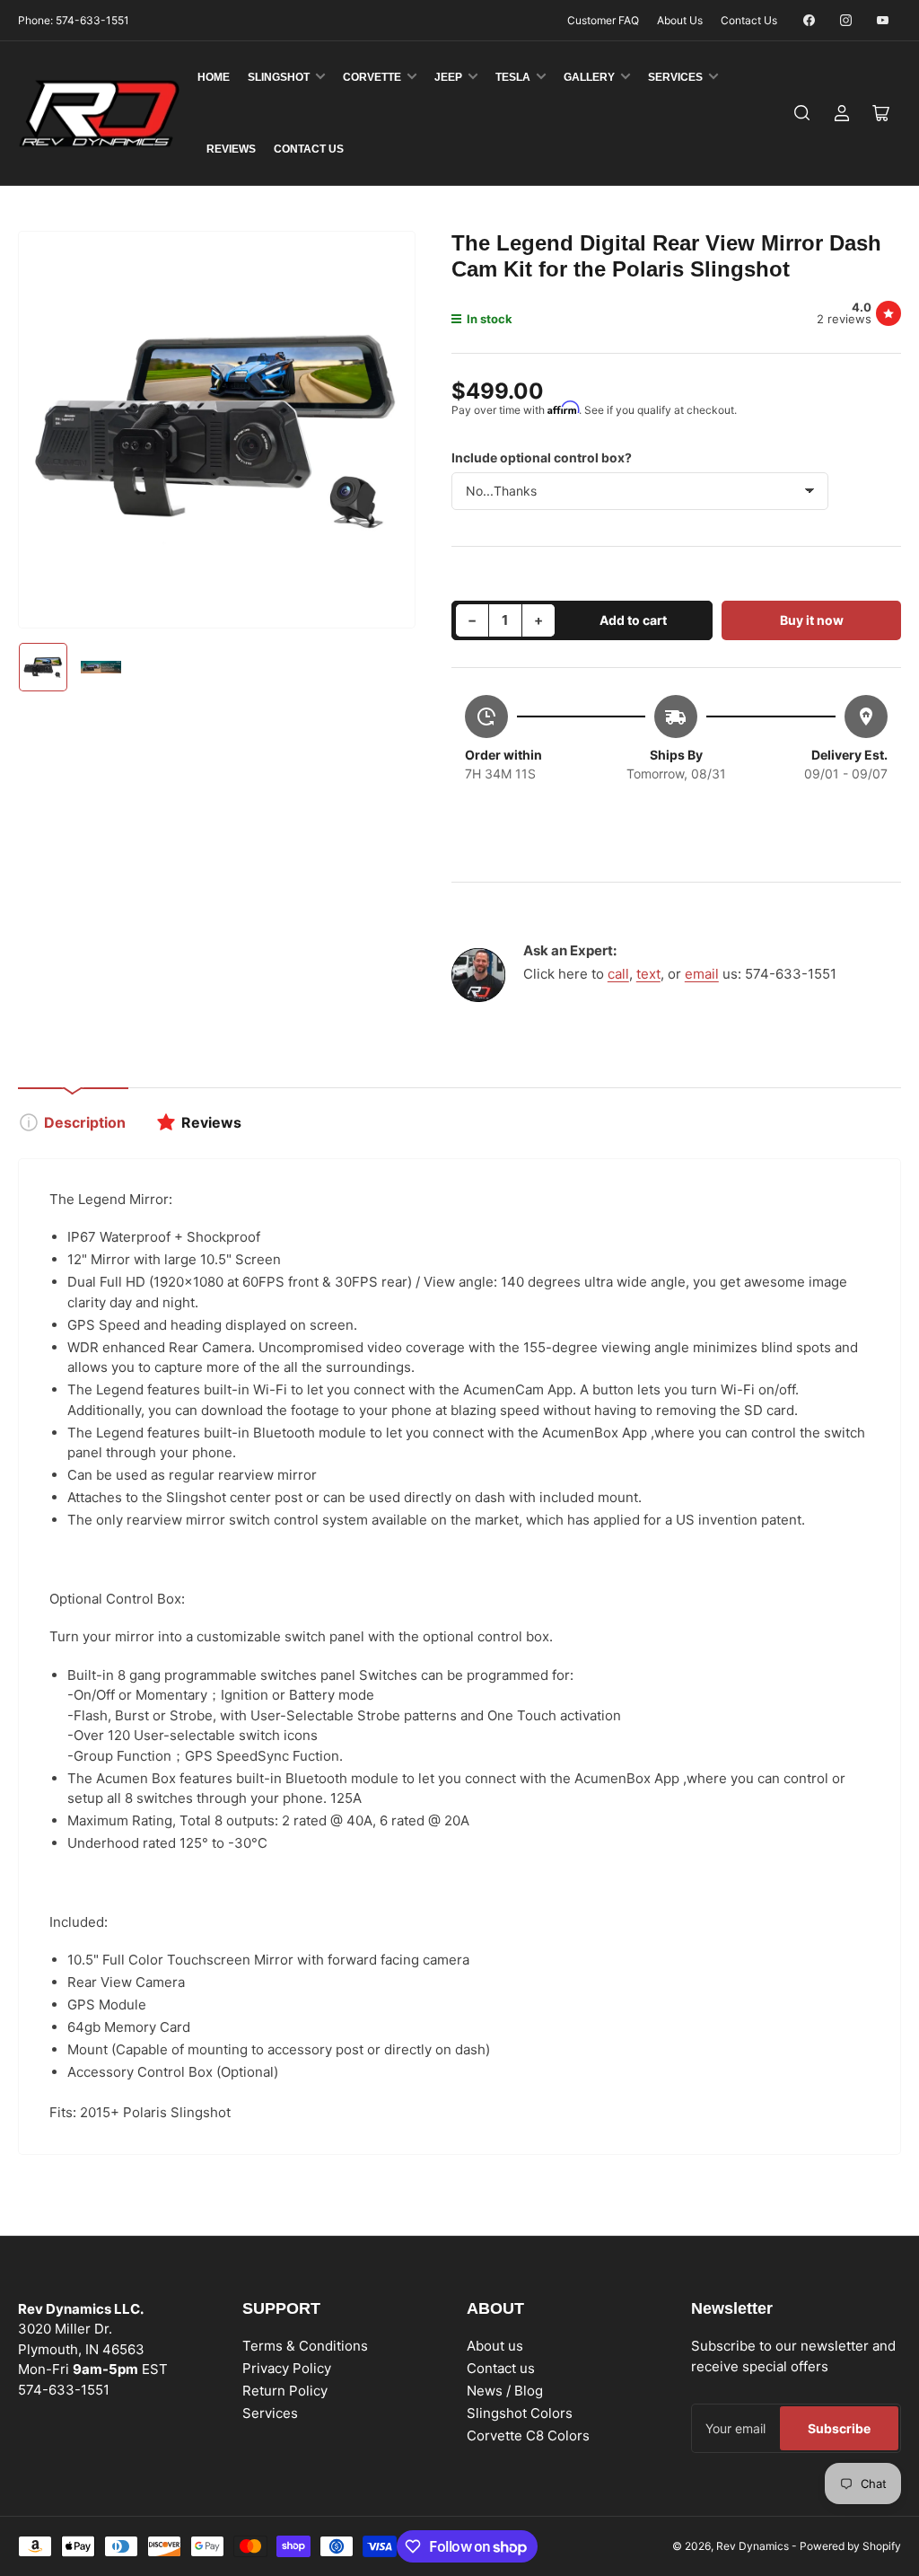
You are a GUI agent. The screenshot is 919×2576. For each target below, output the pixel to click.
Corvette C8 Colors (528, 2435)
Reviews (231, 149)
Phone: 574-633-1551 (74, 20)
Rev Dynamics (753, 2546)
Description (85, 1122)
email (702, 974)
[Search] (802, 113)
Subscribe (839, 2428)
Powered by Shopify (850, 2546)
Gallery (589, 77)
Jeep (448, 77)
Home (214, 77)
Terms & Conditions (305, 2346)
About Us (680, 20)
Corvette (372, 77)
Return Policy (285, 2391)
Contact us (501, 2368)
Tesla (513, 77)
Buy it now (812, 620)
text (648, 974)
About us (495, 2346)
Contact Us (749, 20)
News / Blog (505, 2391)
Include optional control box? (542, 457)
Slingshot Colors (520, 2413)
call (618, 974)
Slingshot (279, 77)
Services (675, 77)
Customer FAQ (603, 20)
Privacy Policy (287, 2368)
